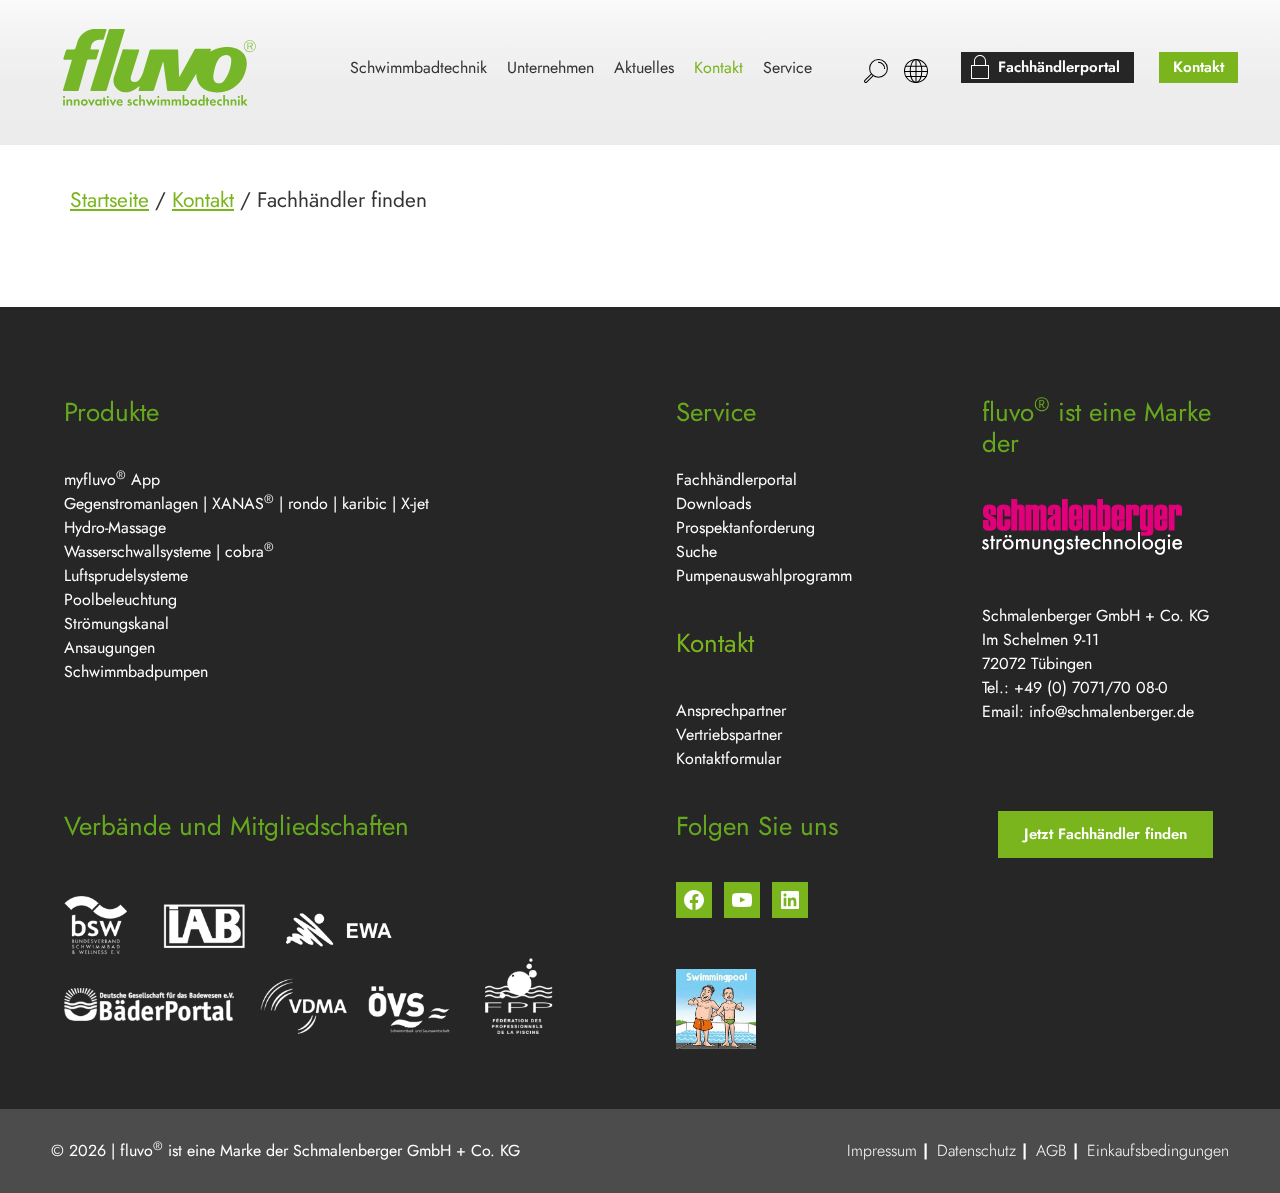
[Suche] (876, 71)
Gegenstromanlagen (131, 503)
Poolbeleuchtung (120, 599)
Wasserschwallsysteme (137, 551)
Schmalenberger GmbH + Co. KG (406, 1150)
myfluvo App (112, 479)
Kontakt (203, 200)
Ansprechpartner (731, 710)
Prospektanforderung (745, 527)
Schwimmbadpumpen (136, 671)
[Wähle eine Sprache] (916, 71)
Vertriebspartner (729, 734)
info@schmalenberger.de (1111, 711)
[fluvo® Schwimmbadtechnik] (163, 68)
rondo (308, 503)
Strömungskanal (116, 623)
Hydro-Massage (115, 527)
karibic (364, 503)
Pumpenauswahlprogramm (764, 575)
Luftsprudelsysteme (126, 575)
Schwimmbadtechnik (418, 67)
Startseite (109, 200)
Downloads (713, 503)
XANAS (238, 503)
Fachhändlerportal (736, 479)
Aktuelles (644, 67)
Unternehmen (550, 67)
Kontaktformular (728, 758)
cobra (244, 551)
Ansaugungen (109, 647)
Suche (696, 551)
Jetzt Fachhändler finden (1105, 834)
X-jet (415, 503)
